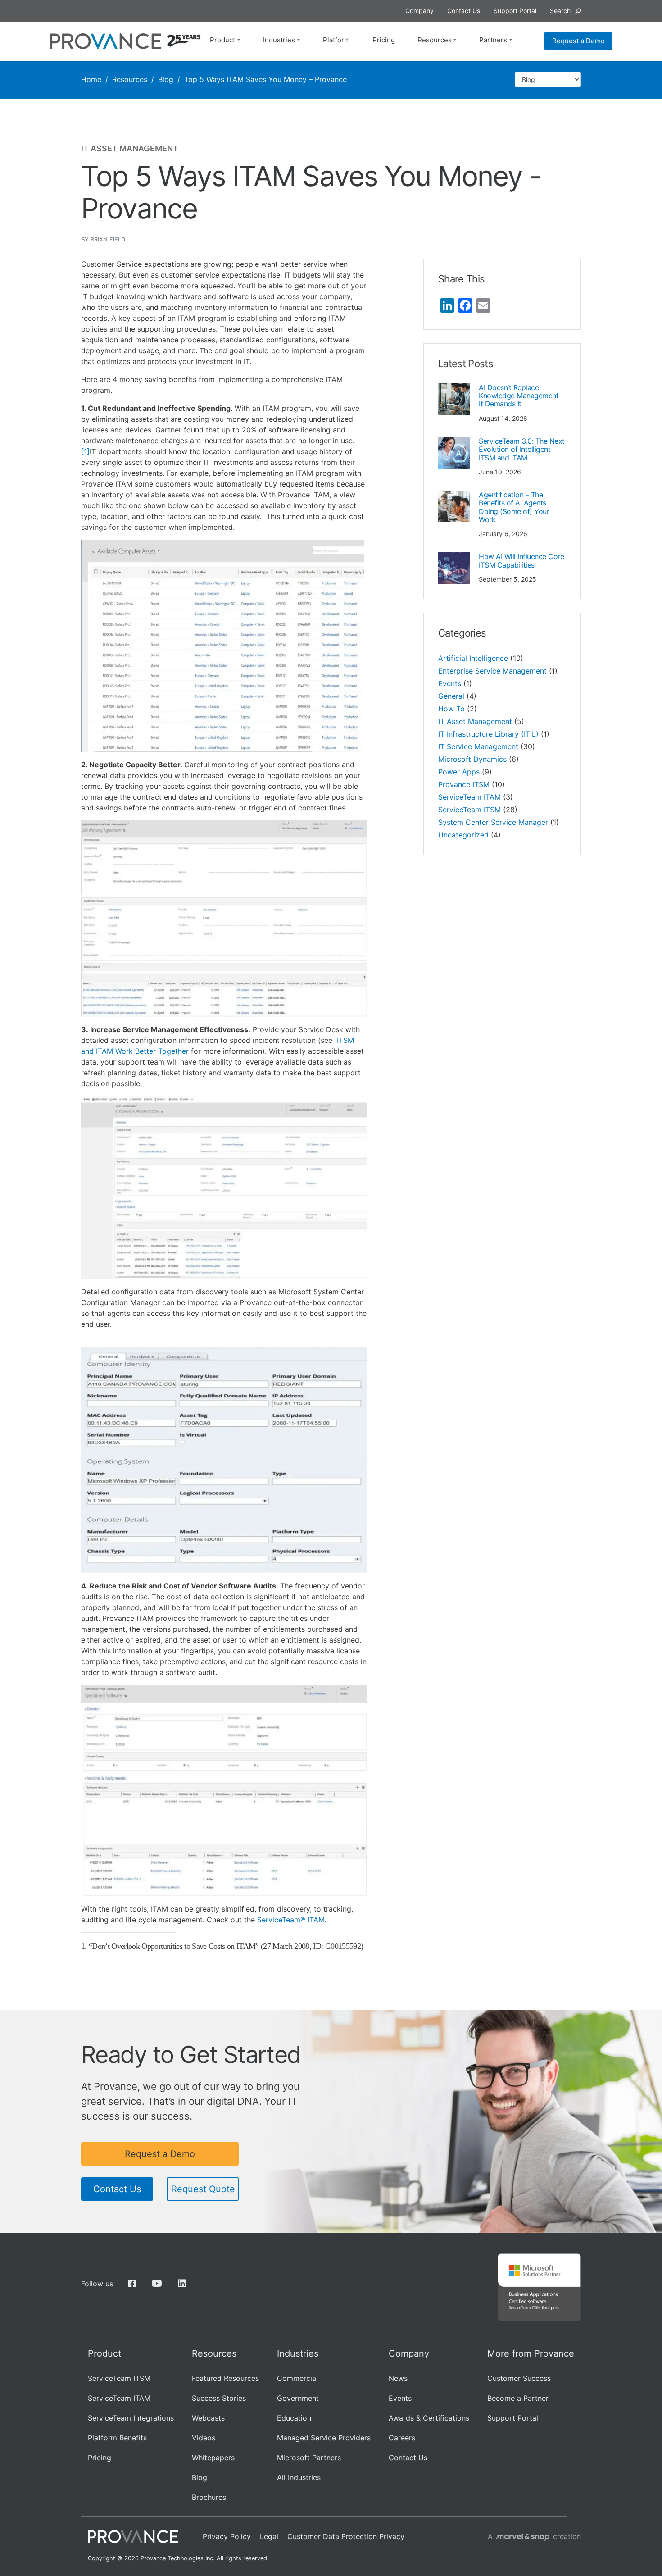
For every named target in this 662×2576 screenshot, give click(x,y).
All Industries (299, 2477)
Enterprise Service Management (492, 671)
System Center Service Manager (493, 822)
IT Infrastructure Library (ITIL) (488, 734)
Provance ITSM (464, 784)
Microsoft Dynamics (472, 759)
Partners (493, 40)
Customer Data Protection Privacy (346, 2536)
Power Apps (459, 772)
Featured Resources (225, 2378)
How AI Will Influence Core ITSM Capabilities (521, 560)
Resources (435, 40)
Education (294, 2418)
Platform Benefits (117, 2438)
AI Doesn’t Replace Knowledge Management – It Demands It (521, 396)
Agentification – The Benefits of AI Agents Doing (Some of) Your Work (514, 507)
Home (91, 79)
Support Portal (513, 2418)
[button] (565, 11)
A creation (534, 2536)
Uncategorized (463, 835)
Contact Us (117, 2189)
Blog (166, 79)
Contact (464, 11)
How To (451, 709)
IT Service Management (478, 746)
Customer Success (519, 2378)
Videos (204, 2438)
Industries (279, 40)
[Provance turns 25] (184, 41)
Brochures (209, 2497)
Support (515, 11)
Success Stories (219, 2398)
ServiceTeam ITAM (469, 797)
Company (419, 11)
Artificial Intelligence (473, 658)
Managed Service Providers (324, 2438)
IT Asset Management (475, 721)
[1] (85, 451)
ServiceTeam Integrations (131, 2418)
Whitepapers (213, 2458)
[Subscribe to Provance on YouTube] (157, 2284)
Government (298, 2398)
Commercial (297, 2378)
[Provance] (106, 41)
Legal (269, 2536)
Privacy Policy (227, 2536)
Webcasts (208, 2418)
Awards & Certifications (429, 2418)
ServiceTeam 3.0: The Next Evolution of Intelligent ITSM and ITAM (522, 449)
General (451, 696)
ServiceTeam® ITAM (291, 1920)
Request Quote (203, 2189)
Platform (336, 40)
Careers (402, 2438)
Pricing (384, 40)
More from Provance (531, 2353)
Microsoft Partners (309, 2458)
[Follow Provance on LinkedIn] (182, 2284)
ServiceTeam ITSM (469, 810)
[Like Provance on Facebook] (132, 2284)
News (398, 2378)
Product (222, 40)
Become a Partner (518, 2398)
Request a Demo (578, 41)
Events (450, 683)
